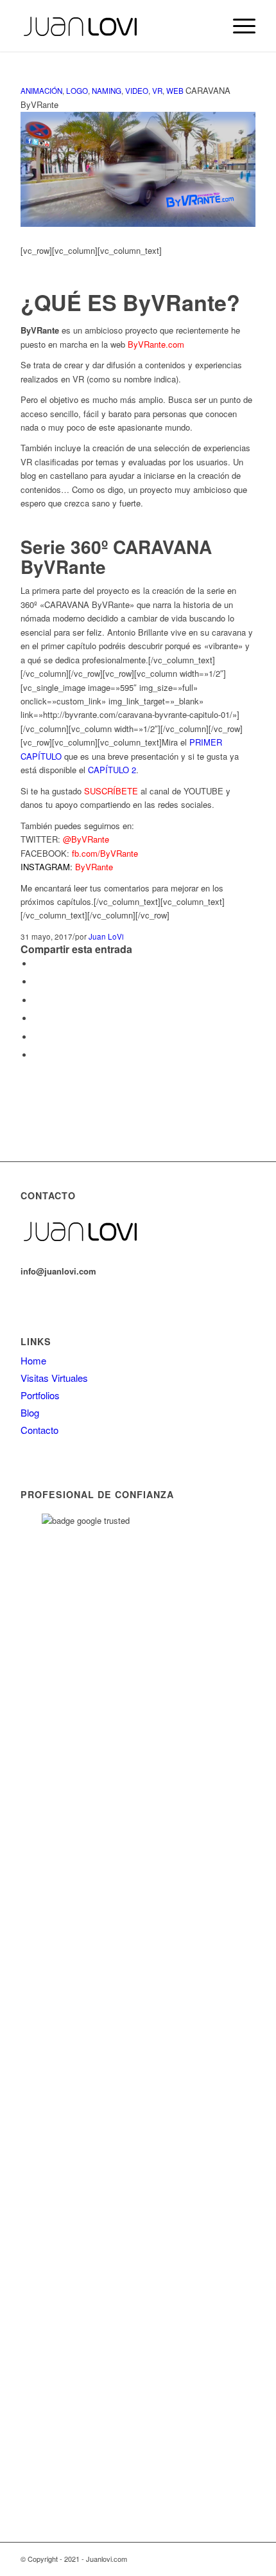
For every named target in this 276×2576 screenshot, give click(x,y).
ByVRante (94, 867)
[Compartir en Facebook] (37, 964)
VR (157, 91)
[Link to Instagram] (227, 2559)
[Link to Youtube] (207, 2559)
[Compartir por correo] (37, 1055)
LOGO (77, 91)
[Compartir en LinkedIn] (37, 1037)
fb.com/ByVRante (105, 853)
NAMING (107, 91)
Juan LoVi (106, 936)
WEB (175, 91)
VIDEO (137, 91)
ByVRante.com (156, 344)
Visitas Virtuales (54, 1378)
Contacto (39, 1430)
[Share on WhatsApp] (37, 1000)
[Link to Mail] (246, 2559)
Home (33, 1360)
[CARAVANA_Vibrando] (138, 223)
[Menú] (238, 26)
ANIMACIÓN (41, 91)
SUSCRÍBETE (111, 791)
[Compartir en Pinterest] (37, 1018)
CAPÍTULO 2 (112, 770)
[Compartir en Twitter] (37, 982)
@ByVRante (86, 839)
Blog (30, 1412)
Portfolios (40, 1395)
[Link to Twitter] (188, 2559)
